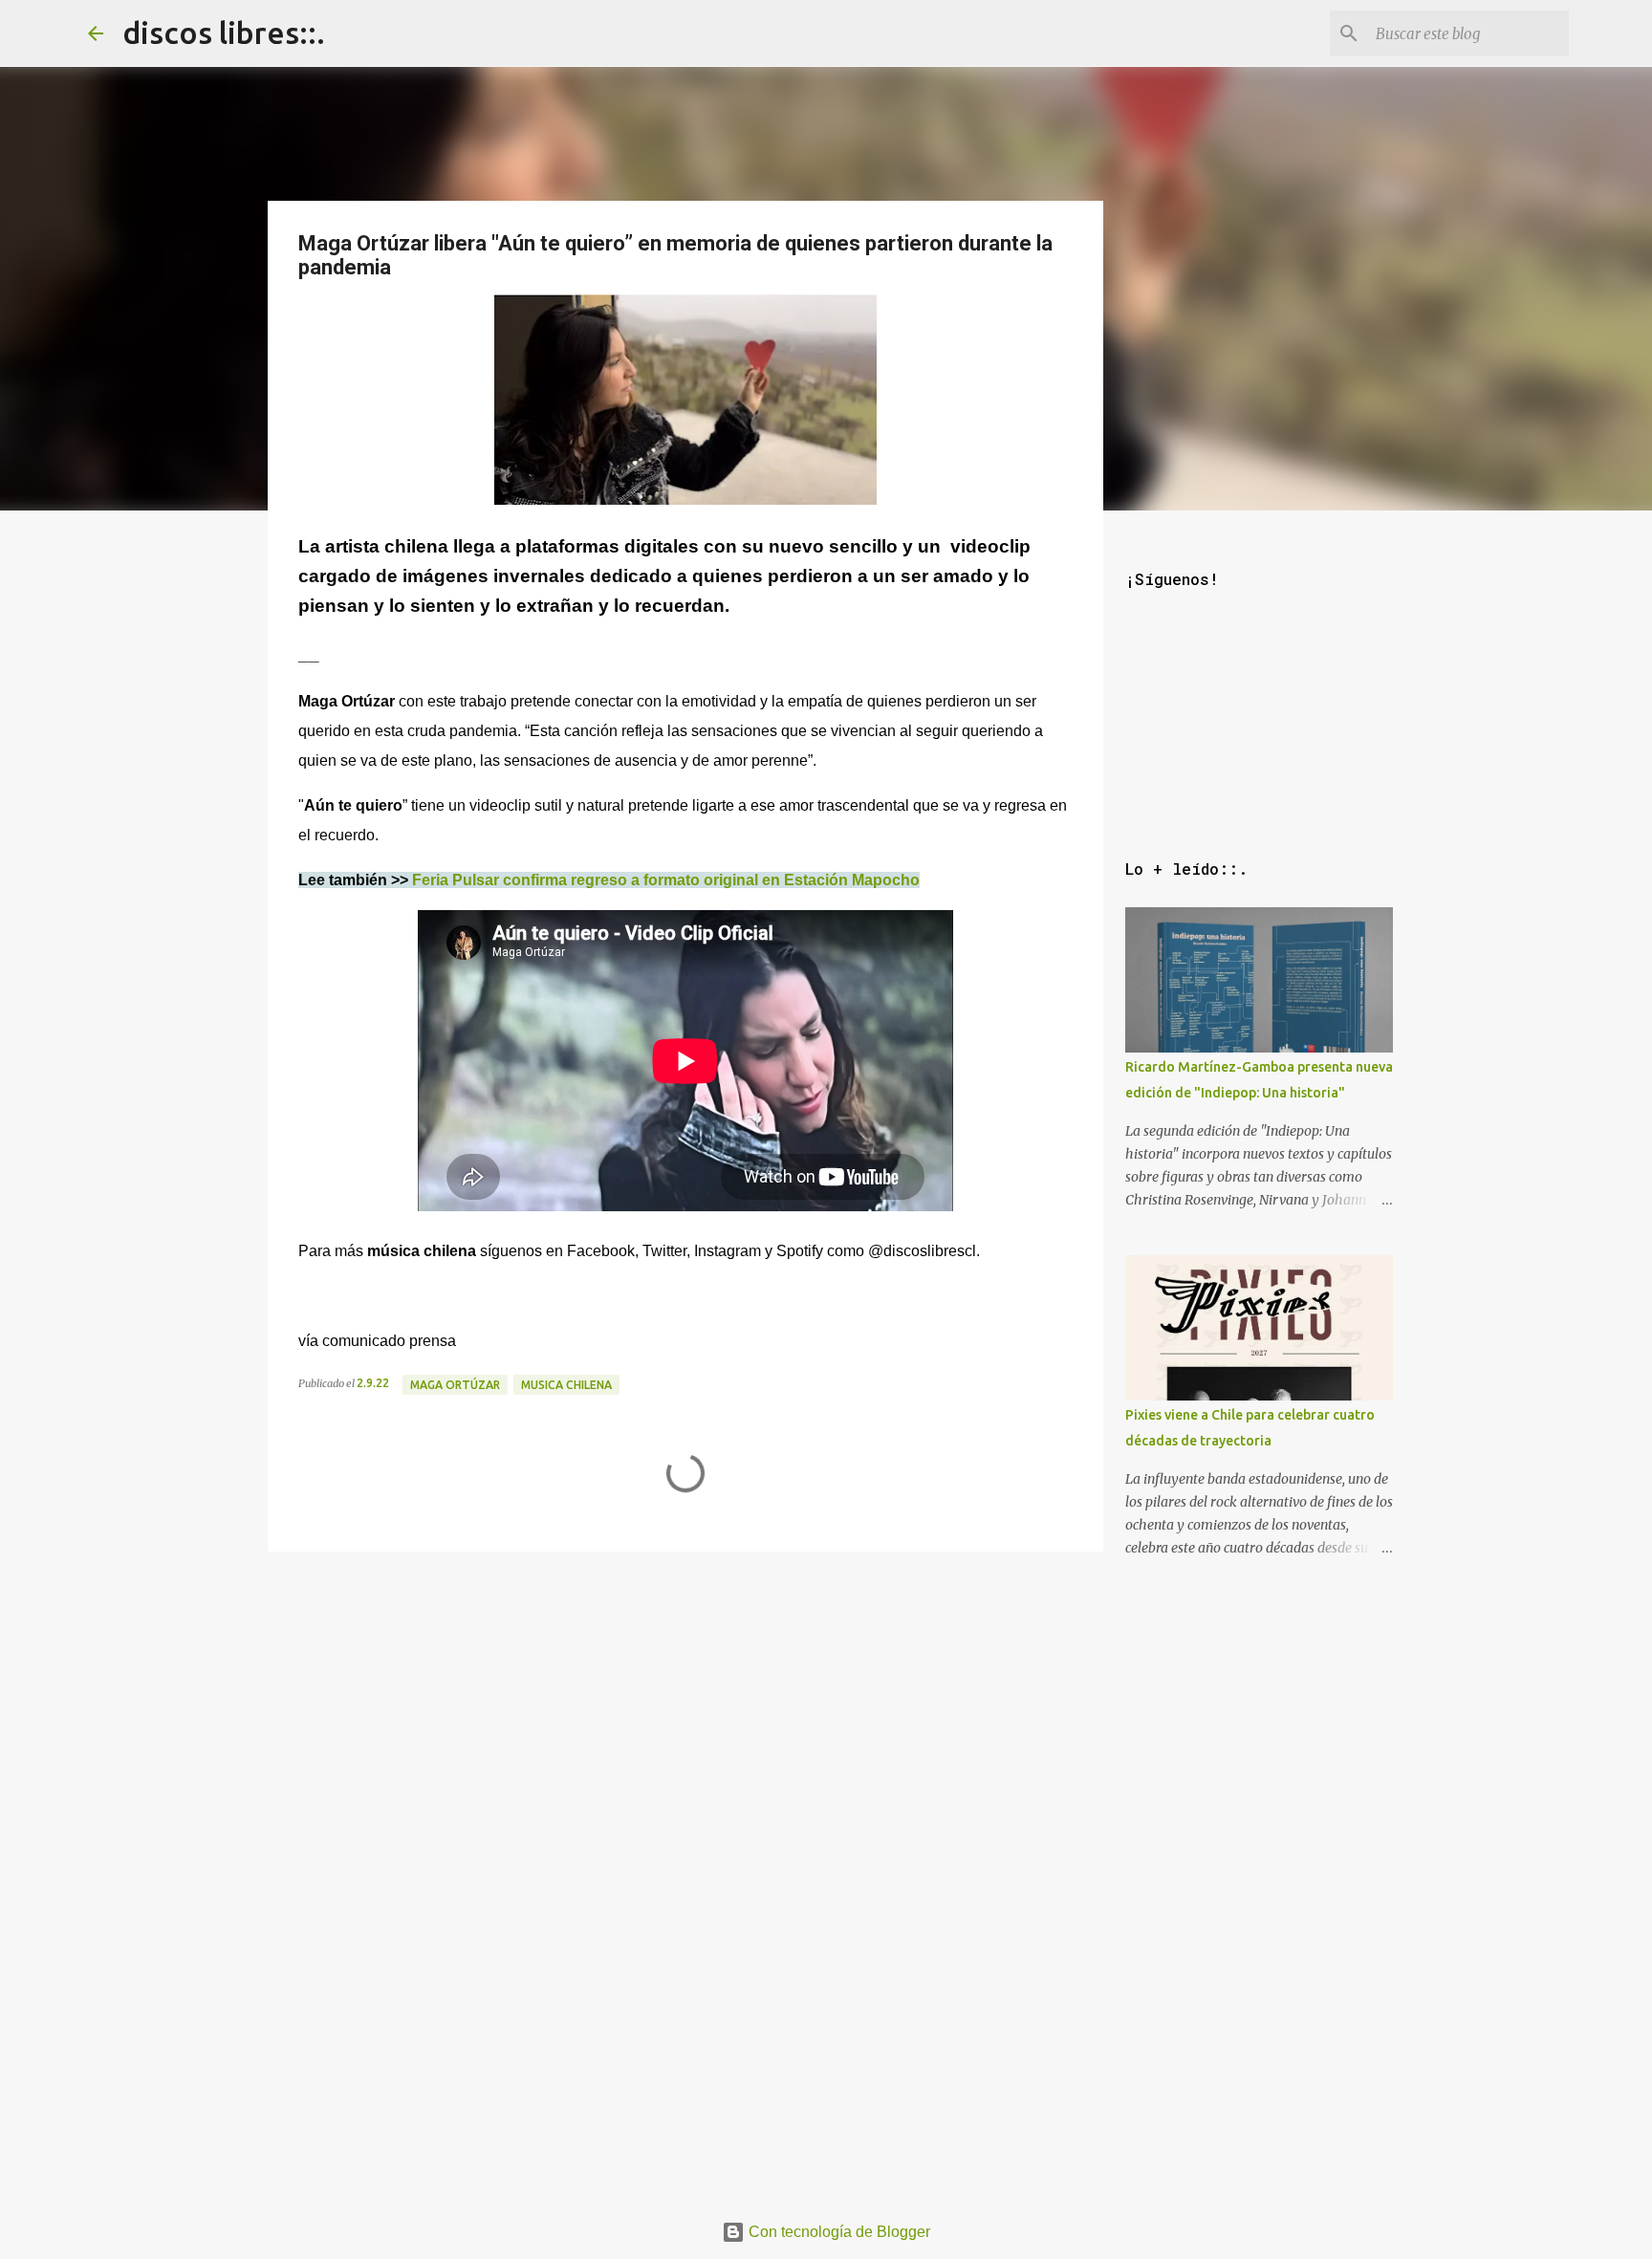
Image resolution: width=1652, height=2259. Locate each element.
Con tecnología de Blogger (837, 2232)
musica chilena (566, 1385)
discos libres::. (224, 33)
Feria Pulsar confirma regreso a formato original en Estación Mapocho (666, 880)
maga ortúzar (455, 1385)
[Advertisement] (685, 1693)
